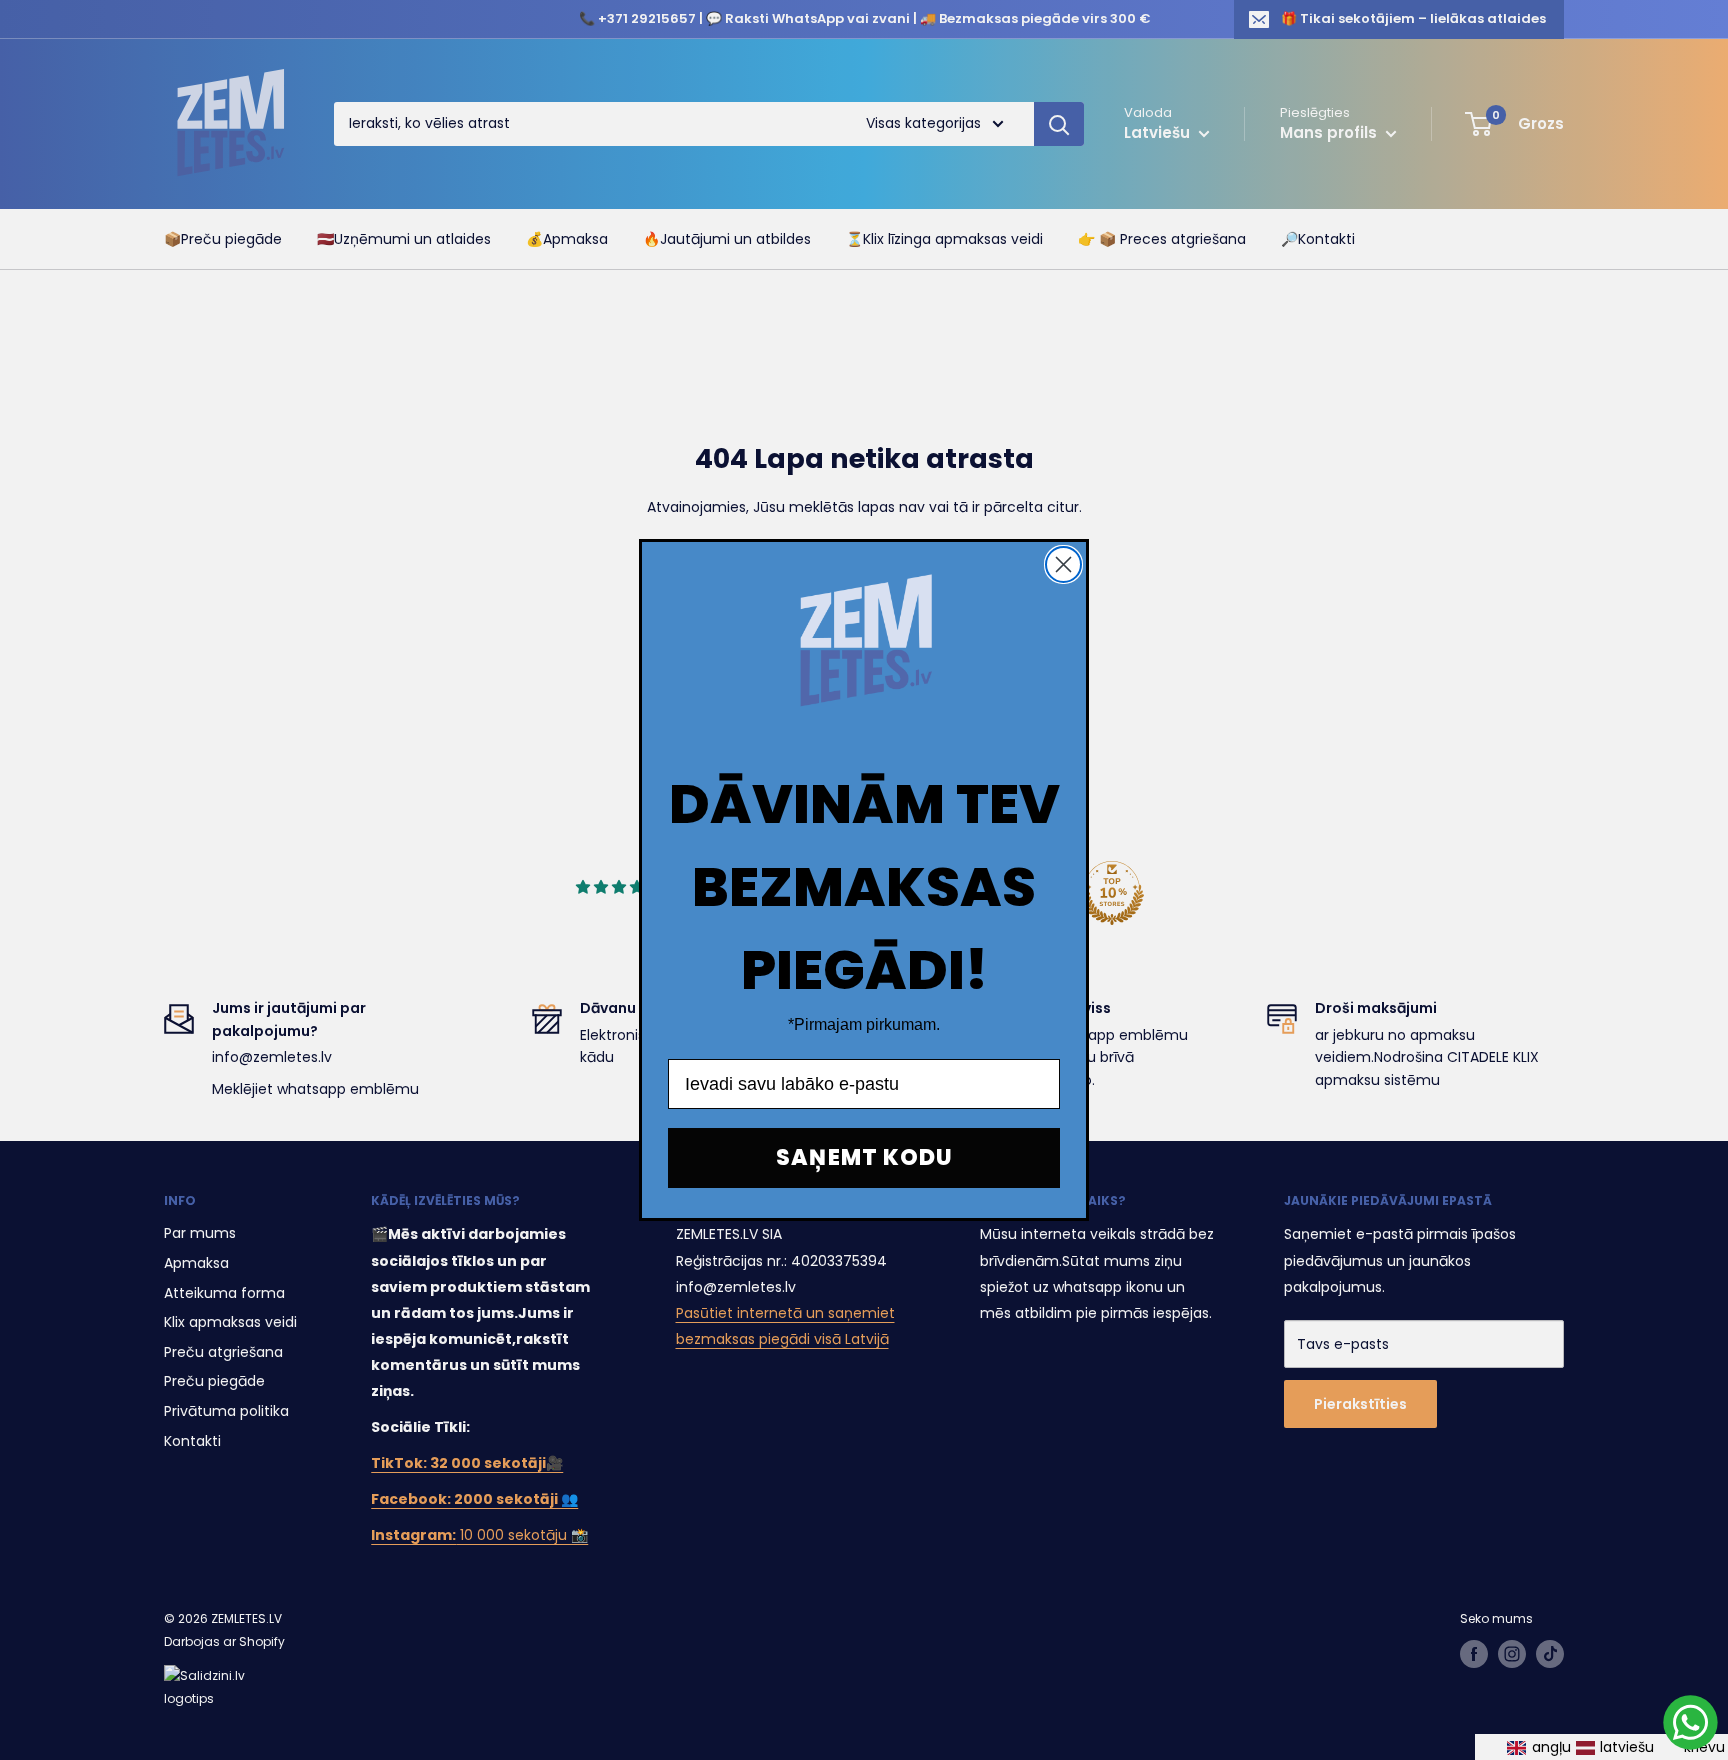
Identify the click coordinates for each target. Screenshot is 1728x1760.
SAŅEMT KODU (864, 1157)
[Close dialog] (1063, 564)
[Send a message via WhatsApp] (1690, 1722)
